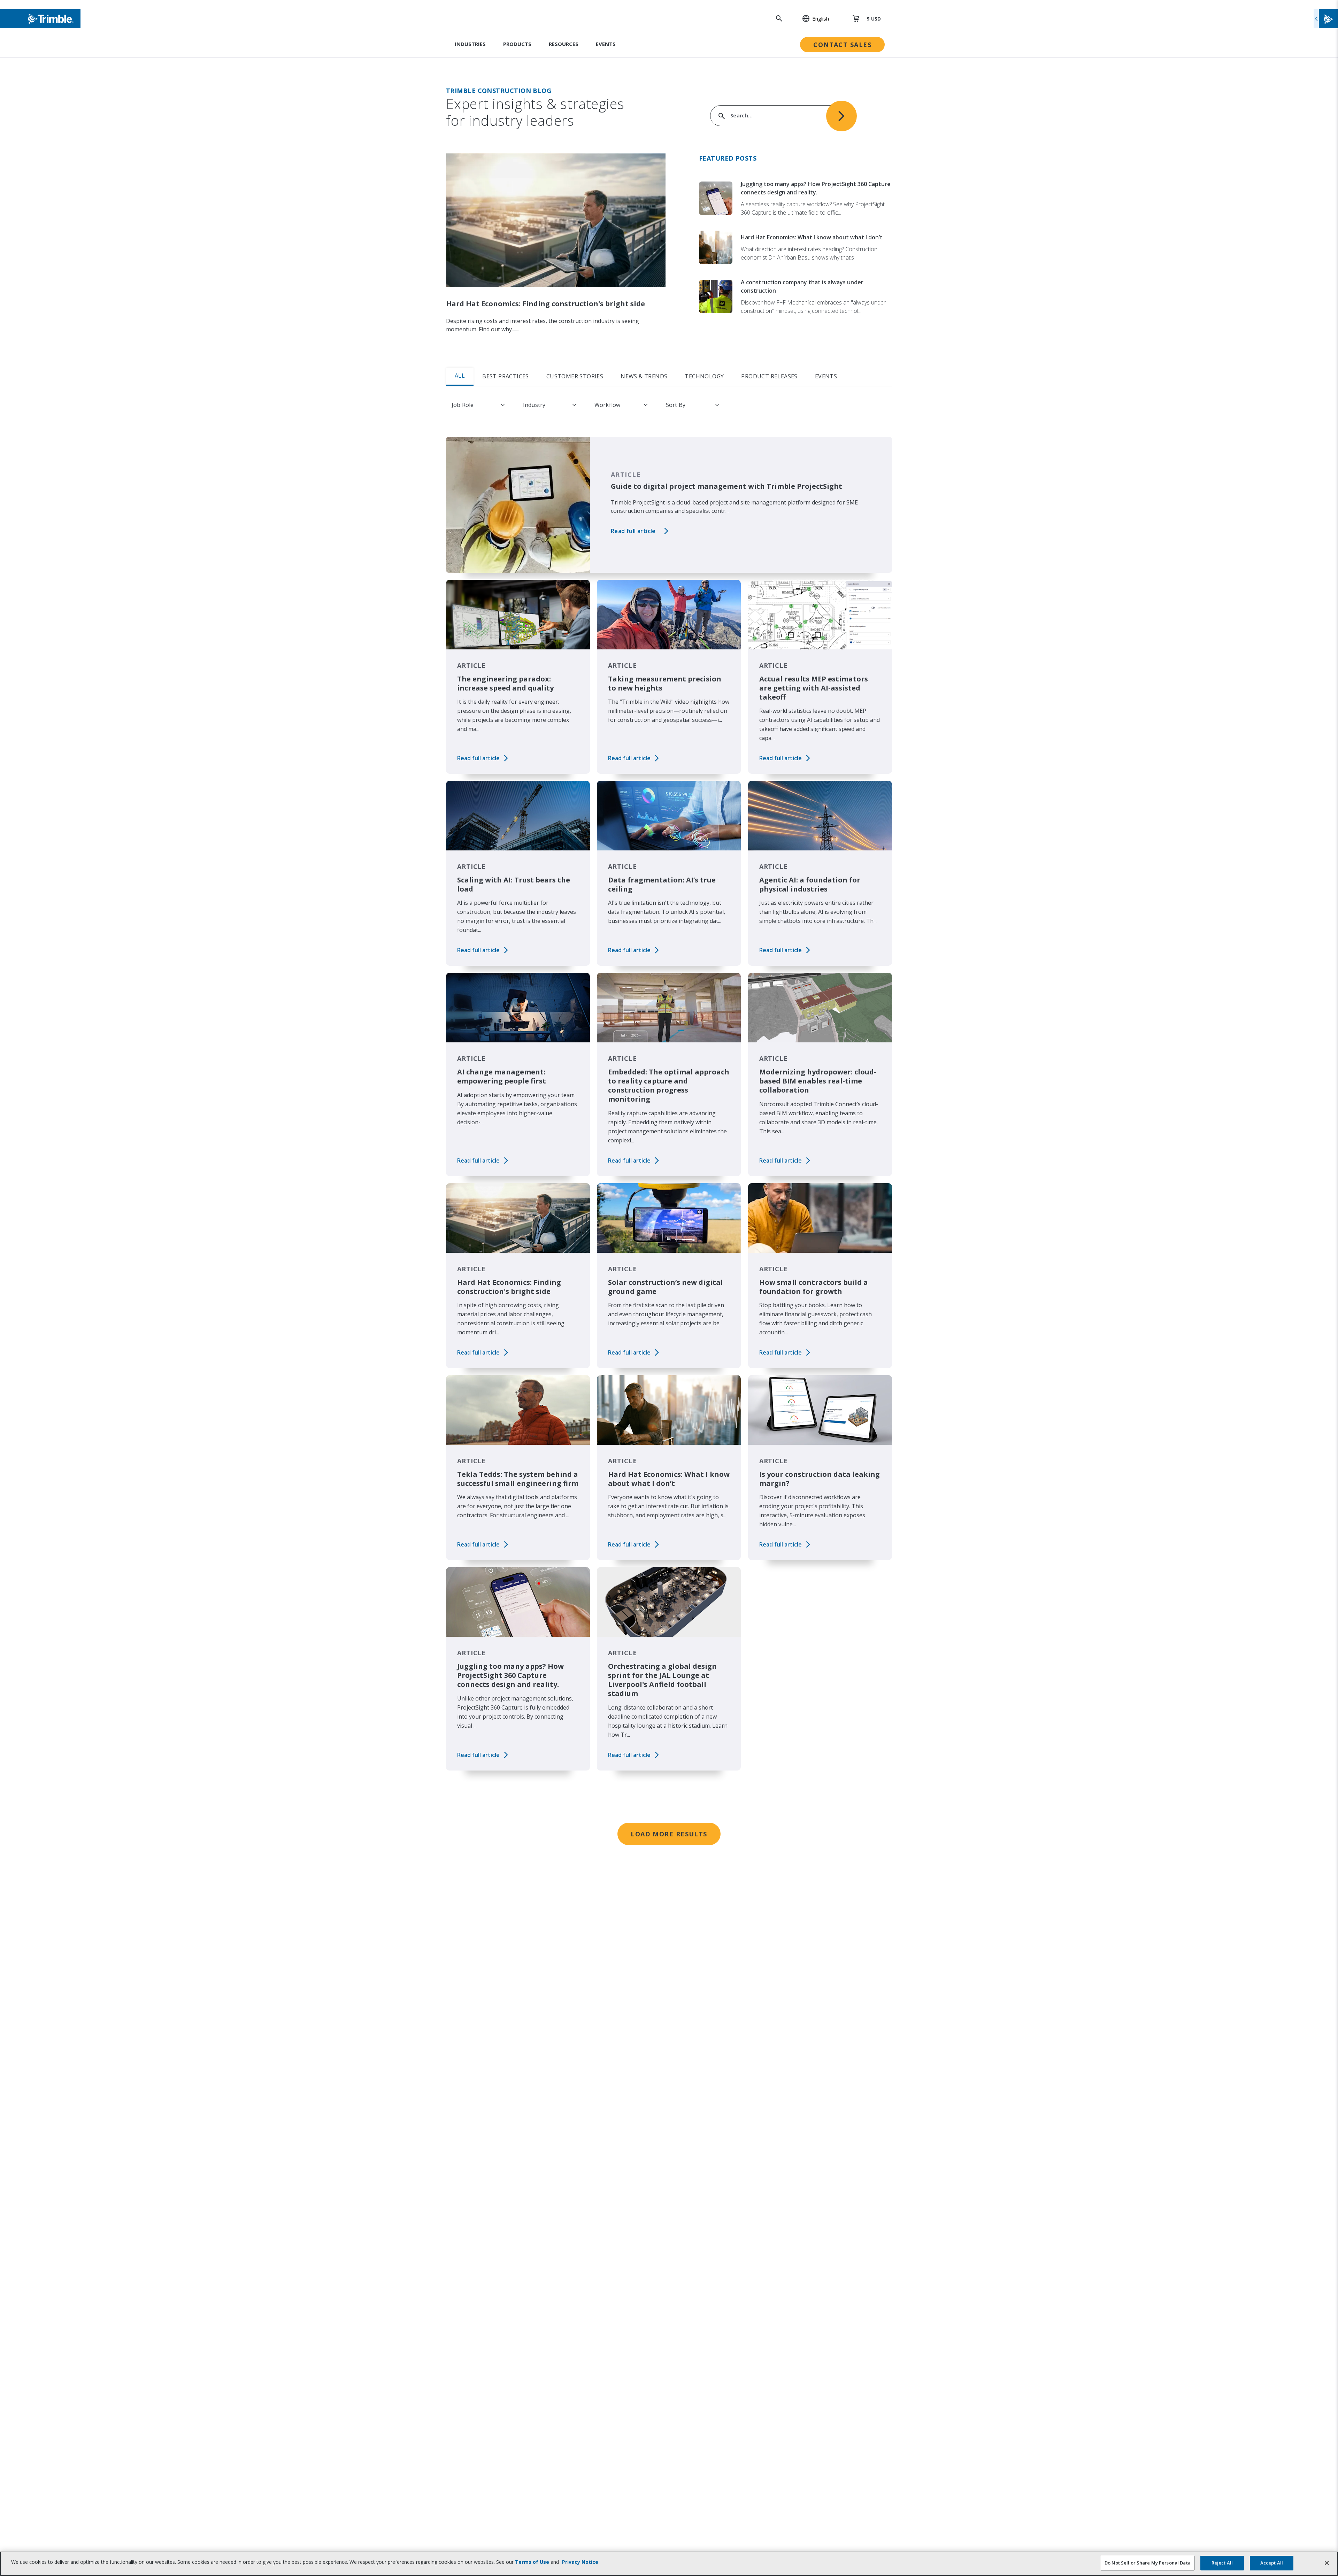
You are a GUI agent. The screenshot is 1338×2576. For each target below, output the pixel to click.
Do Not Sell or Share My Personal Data (1148, 2563)
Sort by (676, 405)
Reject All (1222, 2563)
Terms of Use (532, 2562)
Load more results (669, 1834)
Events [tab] (826, 376)
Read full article (633, 531)
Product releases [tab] (769, 376)
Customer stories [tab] (575, 376)
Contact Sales (842, 45)
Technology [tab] (704, 376)
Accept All (1272, 2563)
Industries (470, 44)
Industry (534, 405)
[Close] (1327, 2563)
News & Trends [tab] (644, 376)
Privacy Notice (580, 2562)
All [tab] (460, 376)
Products (517, 44)
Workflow (607, 405)
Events (606, 44)
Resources (564, 44)
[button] (812, 18)
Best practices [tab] (506, 376)
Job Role (463, 405)
